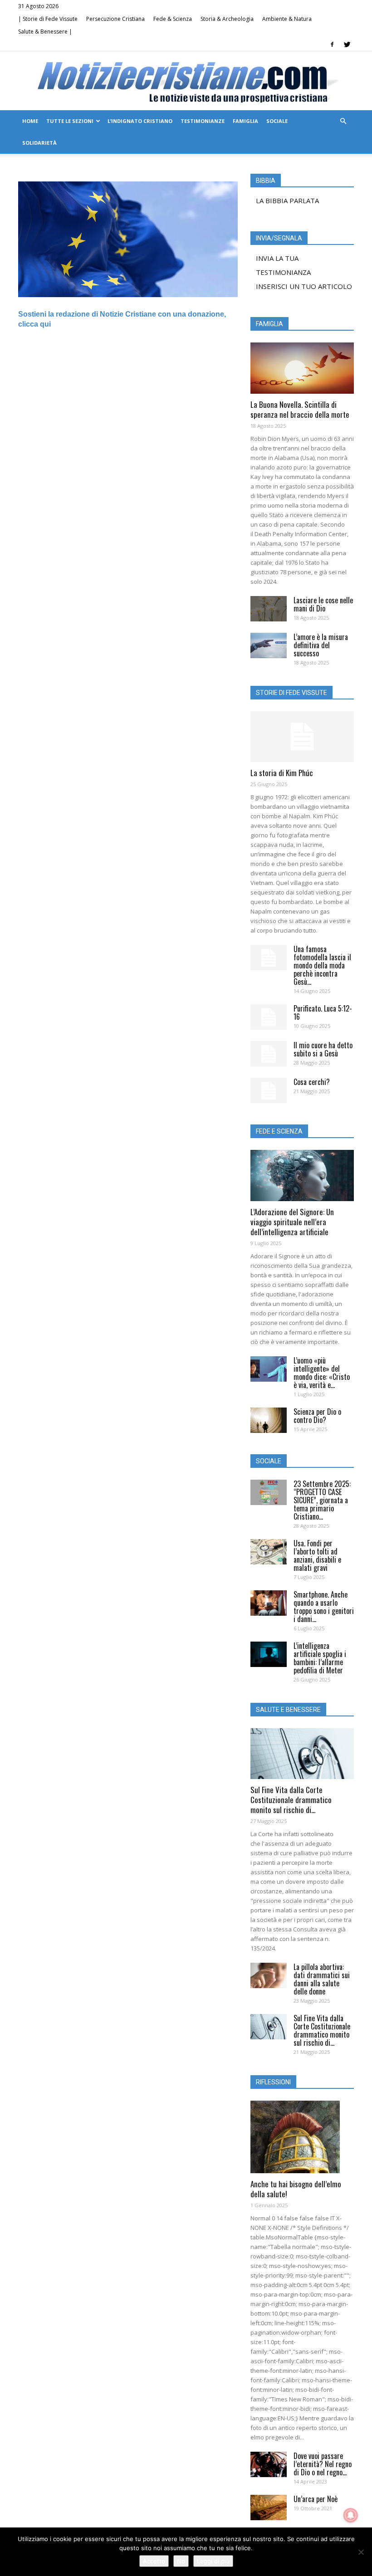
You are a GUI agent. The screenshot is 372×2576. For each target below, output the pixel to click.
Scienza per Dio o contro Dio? (317, 1416)
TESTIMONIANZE (203, 121)
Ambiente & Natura (287, 19)
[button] (343, 121)
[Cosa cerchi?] (269, 1090)
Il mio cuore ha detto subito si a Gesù (323, 1049)
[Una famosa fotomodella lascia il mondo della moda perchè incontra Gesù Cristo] (269, 958)
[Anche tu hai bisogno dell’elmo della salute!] (302, 2137)
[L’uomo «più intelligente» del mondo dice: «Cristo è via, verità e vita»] (269, 1369)
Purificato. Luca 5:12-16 (323, 1012)
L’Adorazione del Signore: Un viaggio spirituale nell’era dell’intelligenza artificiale (292, 1222)
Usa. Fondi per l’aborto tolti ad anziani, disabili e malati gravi (317, 1555)
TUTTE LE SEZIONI (70, 121)
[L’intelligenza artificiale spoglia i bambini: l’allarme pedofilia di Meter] (269, 1654)
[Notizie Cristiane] (186, 81)
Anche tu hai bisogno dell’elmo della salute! (296, 2189)
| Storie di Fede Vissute (48, 19)
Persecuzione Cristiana (115, 19)
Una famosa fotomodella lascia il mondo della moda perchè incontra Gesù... (322, 965)
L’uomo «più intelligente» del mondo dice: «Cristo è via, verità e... (322, 1373)
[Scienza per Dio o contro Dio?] (269, 1420)
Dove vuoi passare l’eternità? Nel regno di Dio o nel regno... (323, 2464)
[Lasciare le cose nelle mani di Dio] (269, 609)
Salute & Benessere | (45, 32)
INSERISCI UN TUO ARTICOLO (304, 286)
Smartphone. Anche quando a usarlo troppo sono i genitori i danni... (324, 1607)
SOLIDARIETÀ (39, 143)
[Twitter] (347, 44)
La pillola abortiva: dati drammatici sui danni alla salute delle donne (322, 1979)
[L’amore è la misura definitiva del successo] (269, 645)
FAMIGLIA (245, 121)
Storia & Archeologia (227, 19)
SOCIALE (277, 121)
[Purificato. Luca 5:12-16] (269, 1017)
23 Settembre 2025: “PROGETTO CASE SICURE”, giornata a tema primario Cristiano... (322, 1500)
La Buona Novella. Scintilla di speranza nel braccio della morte (300, 409)
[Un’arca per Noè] (269, 2508)
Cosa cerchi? (312, 1082)
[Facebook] (332, 44)
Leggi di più (213, 2561)
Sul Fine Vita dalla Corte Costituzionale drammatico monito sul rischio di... (291, 1800)
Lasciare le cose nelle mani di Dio (323, 604)
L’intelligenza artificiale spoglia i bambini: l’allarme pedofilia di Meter (320, 1658)
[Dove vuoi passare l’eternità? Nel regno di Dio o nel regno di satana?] (269, 2464)
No (181, 2561)
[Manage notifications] (351, 2515)
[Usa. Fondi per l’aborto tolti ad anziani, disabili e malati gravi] (269, 1552)
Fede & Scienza (173, 19)
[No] (361, 2552)
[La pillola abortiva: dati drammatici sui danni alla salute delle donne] (269, 1975)
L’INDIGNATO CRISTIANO (140, 121)
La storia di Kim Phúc (282, 773)
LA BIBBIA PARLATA (287, 200)
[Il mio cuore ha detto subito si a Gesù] (269, 1054)
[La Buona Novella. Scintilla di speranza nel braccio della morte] (302, 368)
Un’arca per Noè (316, 2499)
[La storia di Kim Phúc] (302, 737)
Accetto (154, 2561)
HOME (30, 121)
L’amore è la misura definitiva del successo (321, 645)
